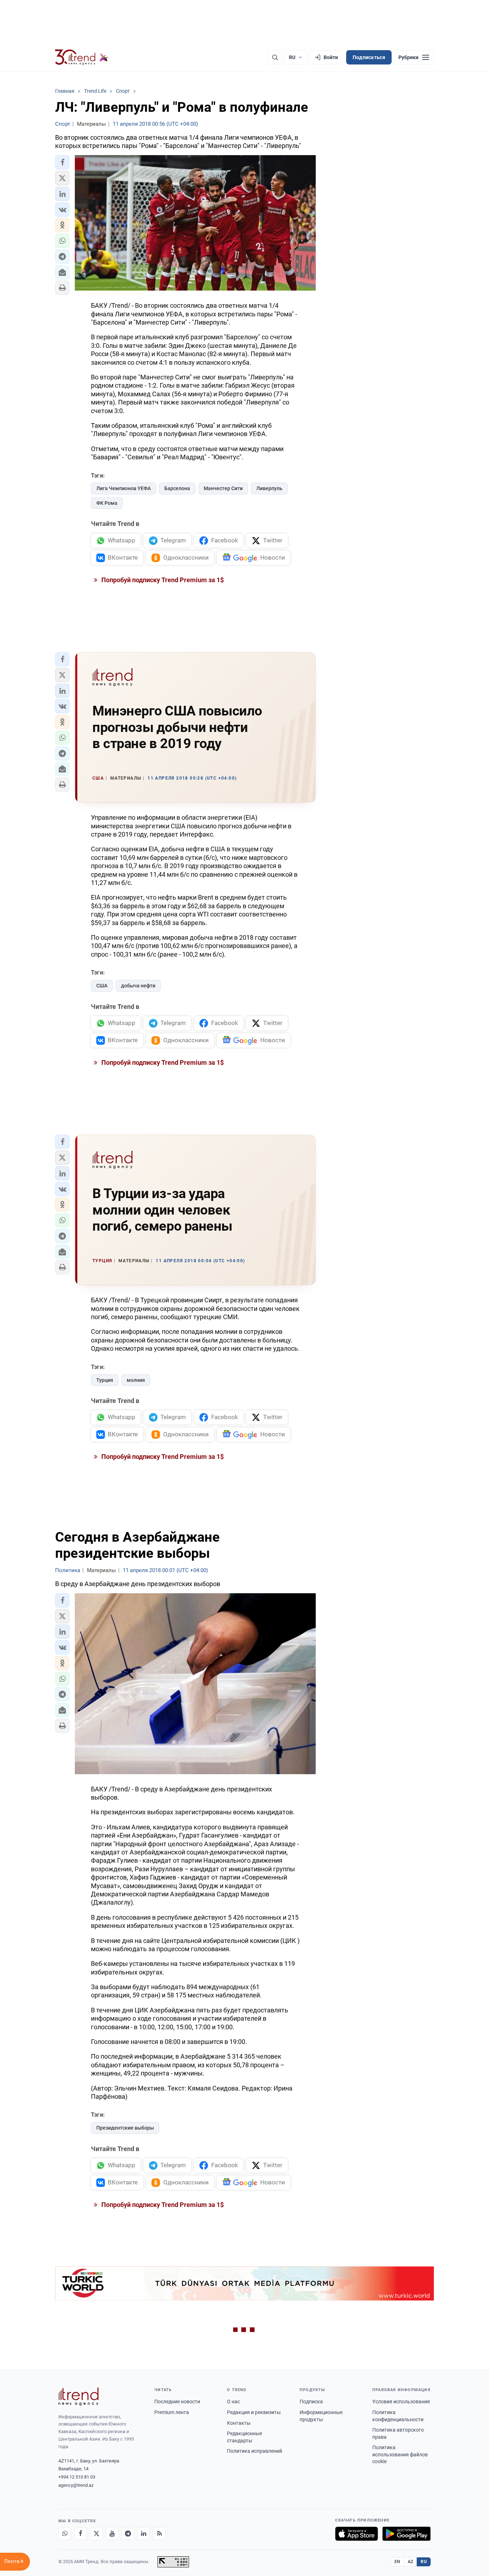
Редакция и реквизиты (254, 2412)
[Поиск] (275, 57)
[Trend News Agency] (78, 2397)
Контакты (239, 2423)
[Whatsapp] (65, 2534)
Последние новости (177, 2402)
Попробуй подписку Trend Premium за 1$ (162, 580)
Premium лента (172, 2412)
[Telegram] (128, 2534)
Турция (105, 1380)
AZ (411, 2562)
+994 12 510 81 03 (77, 2477)
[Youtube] (112, 2534)
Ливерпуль (269, 488)
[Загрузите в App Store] (357, 2534)
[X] (96, 2534)
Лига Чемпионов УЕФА (124, 488)
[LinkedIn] (144, 2534)
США (102, 986)
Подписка (311, 2402)
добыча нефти (138, 986)
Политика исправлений (255, 2451)
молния (136, 1380)
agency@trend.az (76, 2485)
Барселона (177, 488)
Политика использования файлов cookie (400, 2454)
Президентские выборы (125, 2128)
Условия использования (401, 2402)
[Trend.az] (82, 57)
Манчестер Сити (223, 488)
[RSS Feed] (159, 2534)
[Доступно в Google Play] (406, 2534)
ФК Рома (107, 503)
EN (397, 2562)
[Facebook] (81, 2534)
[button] (62, 162)
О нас (233, 2402)
